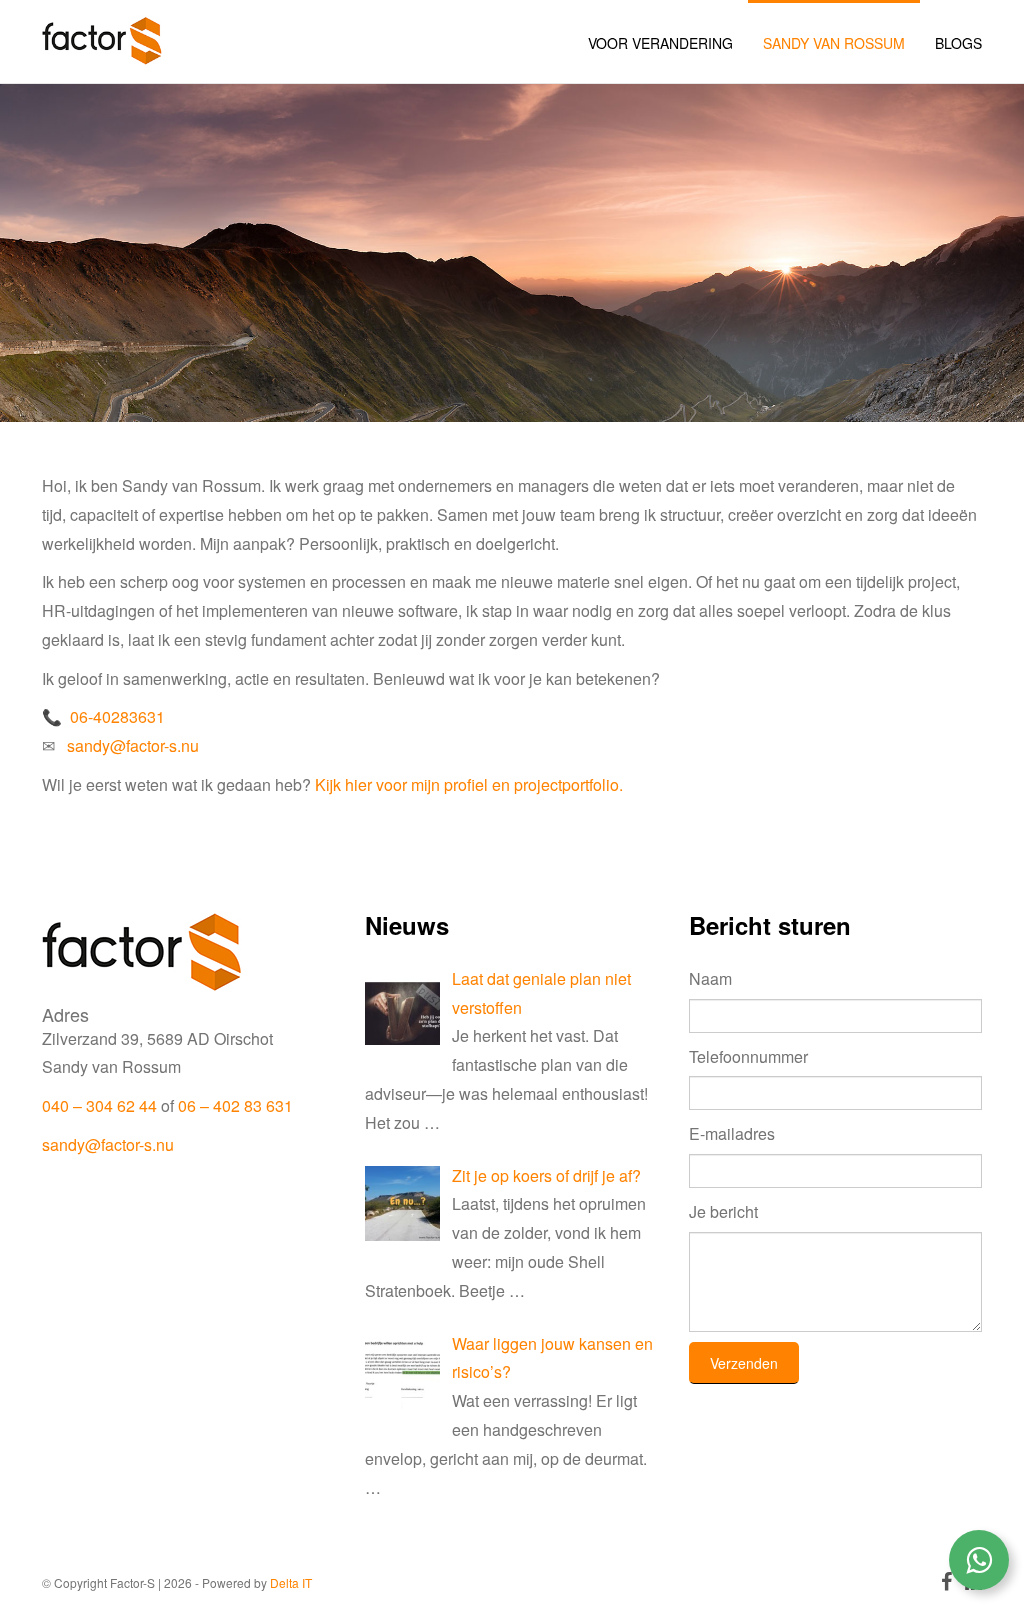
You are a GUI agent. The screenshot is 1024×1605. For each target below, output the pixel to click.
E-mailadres (732, 1133)
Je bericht (723, 1211)
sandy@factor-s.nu (133, 745)
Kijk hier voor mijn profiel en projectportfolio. (469, 784)
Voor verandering (660, 43)
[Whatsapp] (979, 1560)
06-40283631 (117, 716)
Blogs (958, 43)
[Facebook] (948, 1583)
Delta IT (291, 1582)
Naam (710, 978)
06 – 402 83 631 (235, 1105)
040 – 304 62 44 (99, 1105)
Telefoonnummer (748, 1056)
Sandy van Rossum (834, 43)
